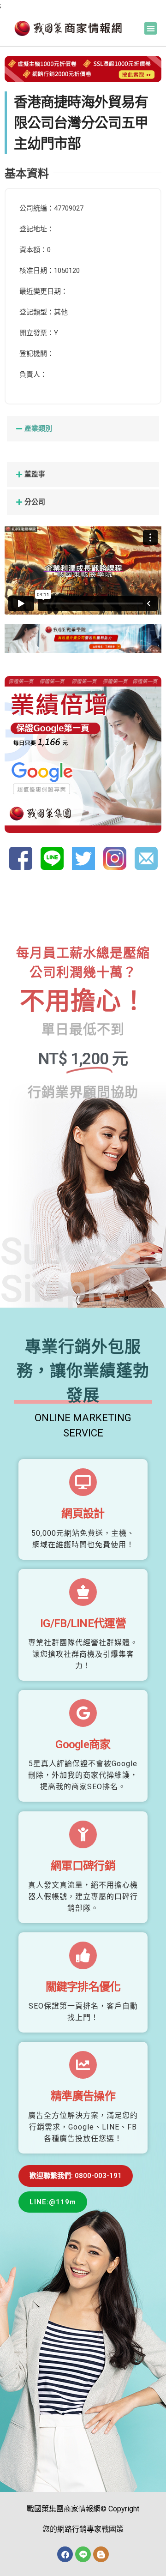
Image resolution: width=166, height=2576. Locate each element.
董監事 (35, 474)
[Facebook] (65, 2554)
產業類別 (38, 428)
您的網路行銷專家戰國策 (83, 2529)
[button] (151, 28)
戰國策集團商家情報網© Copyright (83, 2509)
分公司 (35, 502)
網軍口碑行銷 (83, 1866)
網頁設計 (83, 1514)
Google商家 (83, 1744)
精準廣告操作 (83, 2096)
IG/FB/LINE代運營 (83, 1623)
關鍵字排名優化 (83, 1987)
